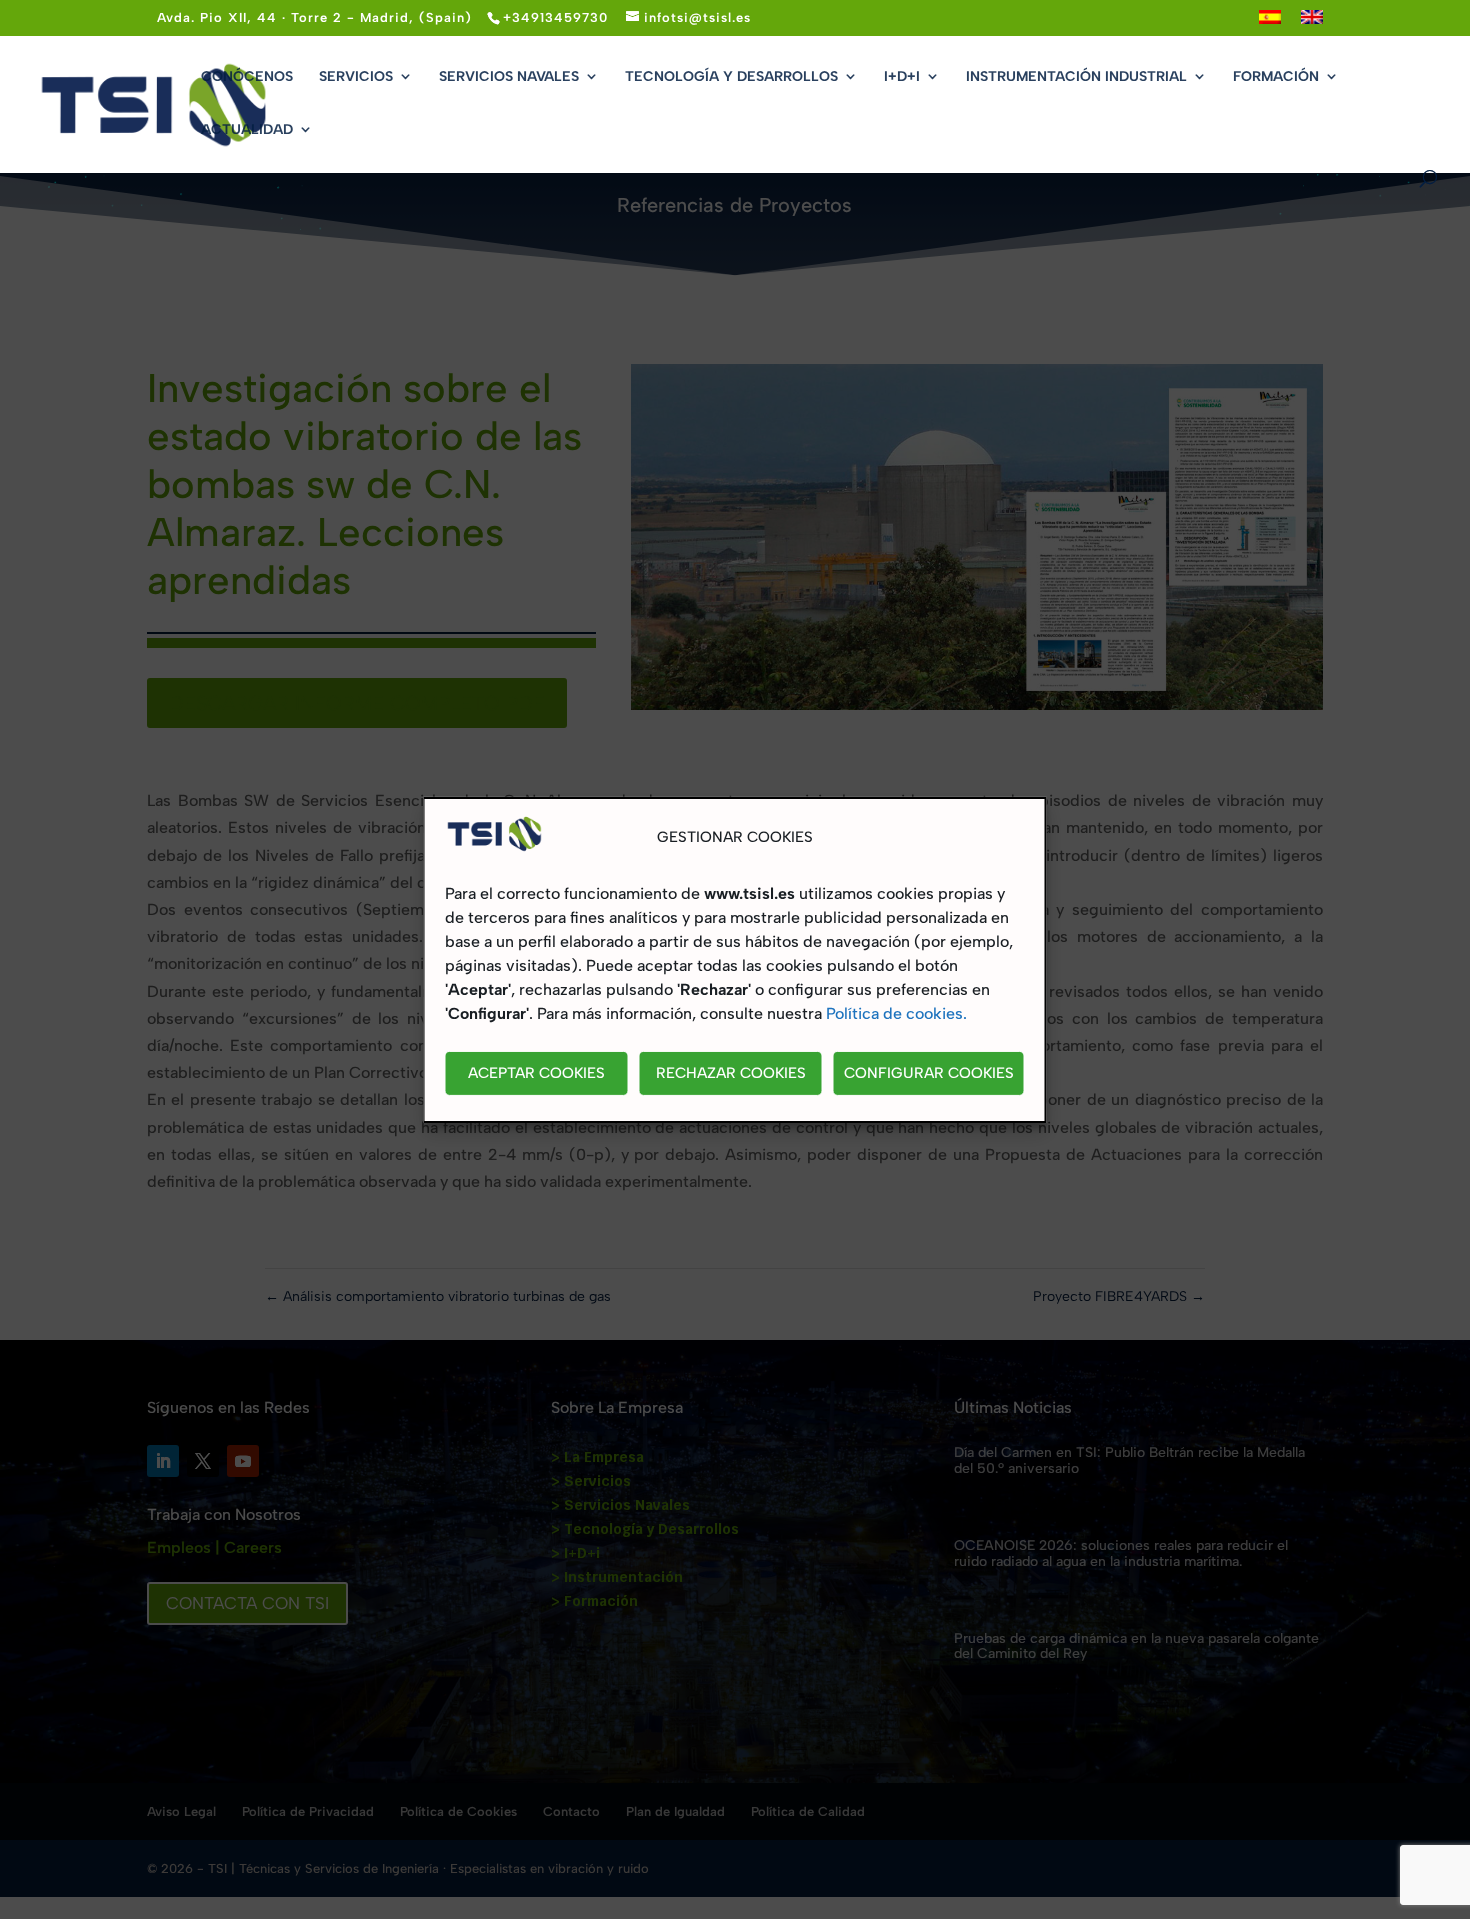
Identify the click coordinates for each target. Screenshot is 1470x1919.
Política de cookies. (896, 1013)
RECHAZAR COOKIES (731, 1073)
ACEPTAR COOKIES (536, 1073)
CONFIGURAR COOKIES (929, 1073)
